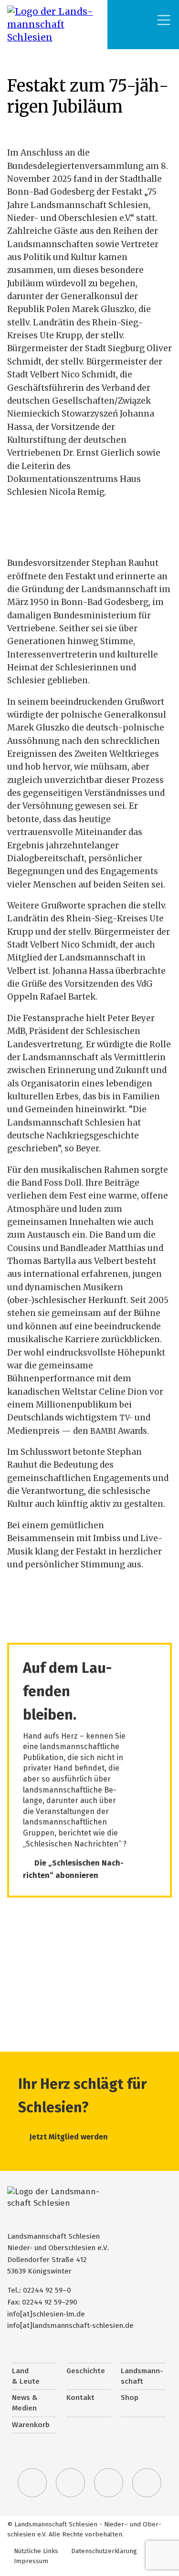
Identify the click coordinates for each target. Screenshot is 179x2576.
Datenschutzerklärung (104, 2551)
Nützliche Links (36, 2551)
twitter (32, 2483)
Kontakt (80, 2398)
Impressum (31, 2561)
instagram (109, 2483)
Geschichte (86, 2371)
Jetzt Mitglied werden (69, 2137)
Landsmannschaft (142, 2376)
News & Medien (25, 2403)
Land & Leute (26, 2376)
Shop (130, 2398)
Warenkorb (31, 2425)
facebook (71, 2483)
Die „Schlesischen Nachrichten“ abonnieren (73, 1869)
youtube (147, 2483)
